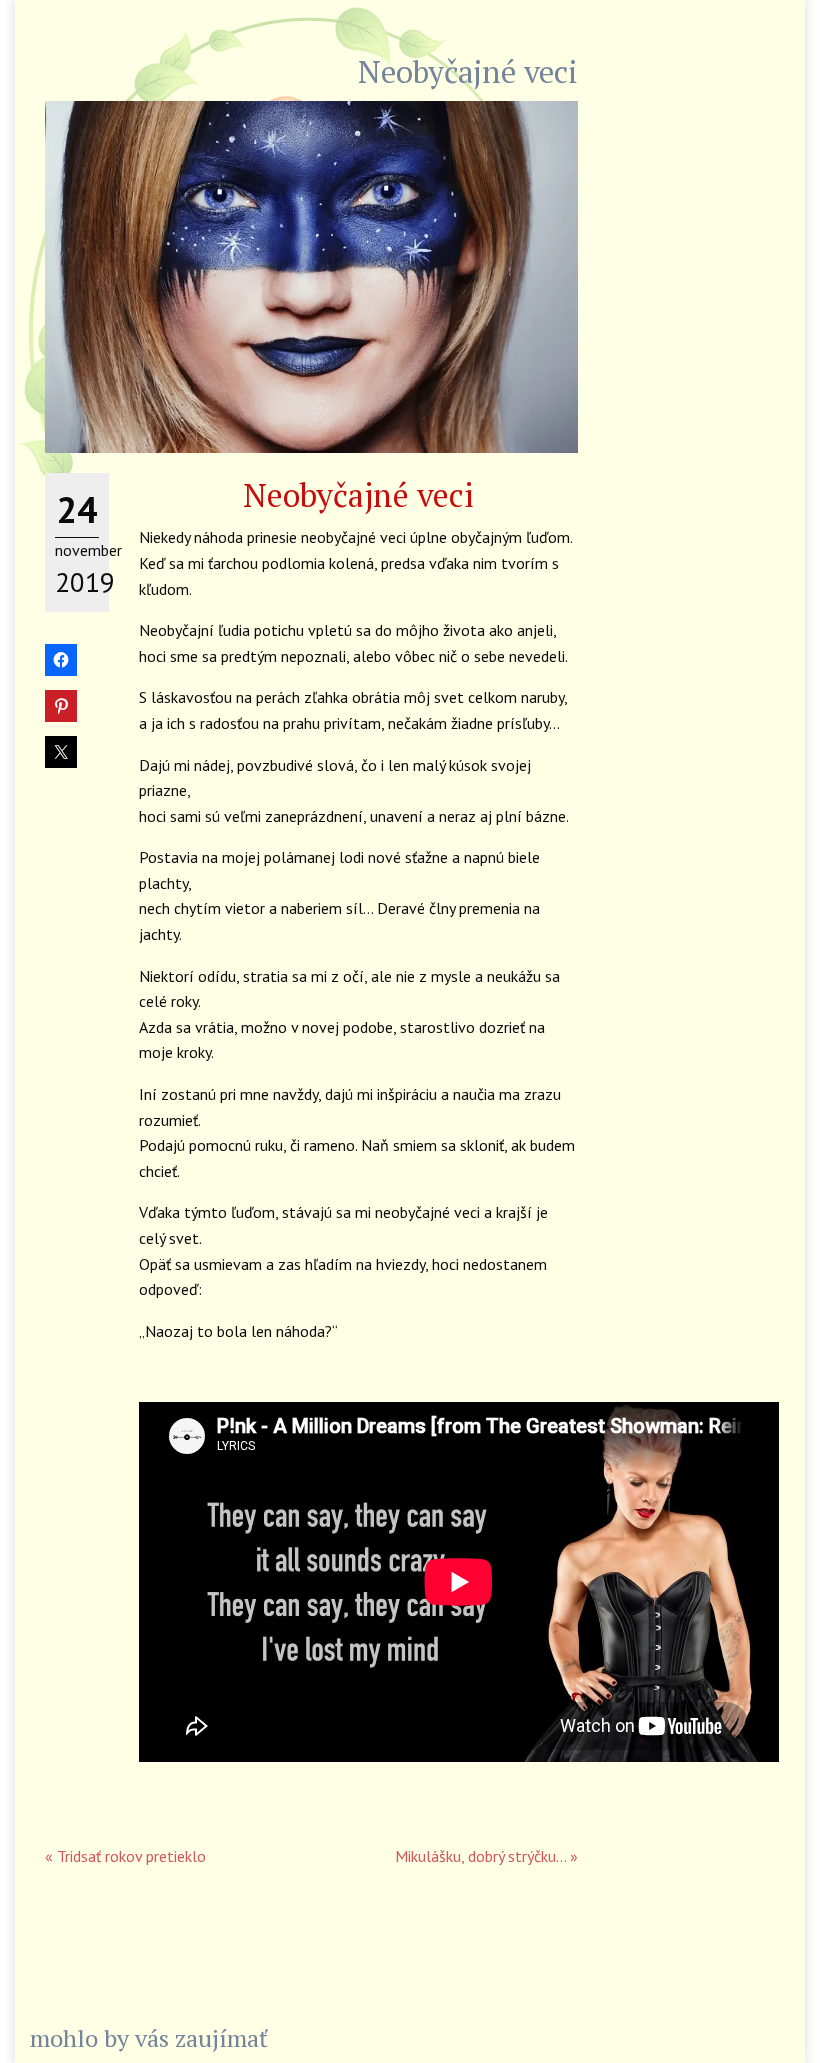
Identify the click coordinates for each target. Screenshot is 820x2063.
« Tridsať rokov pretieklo (125, 1856)
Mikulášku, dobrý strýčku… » (486, 1856)
